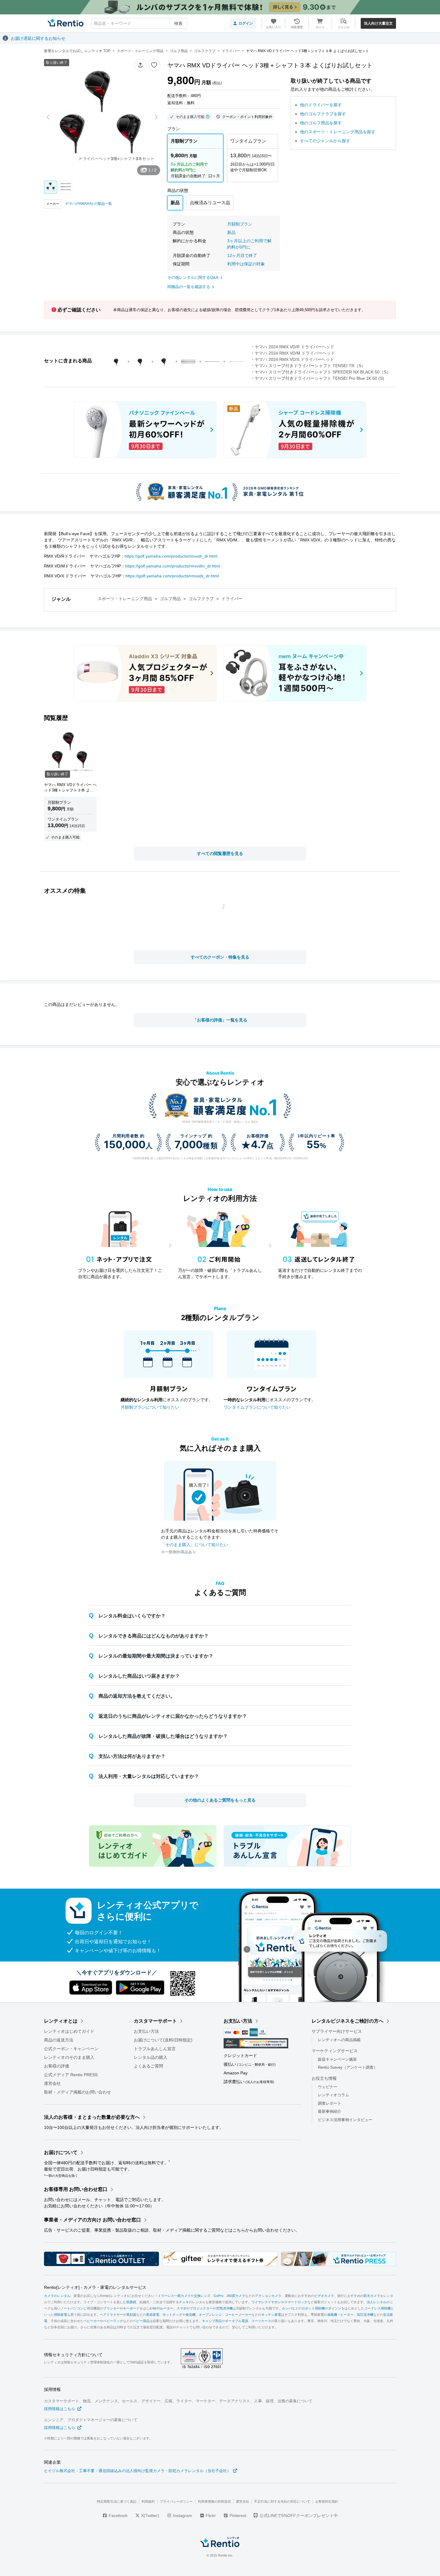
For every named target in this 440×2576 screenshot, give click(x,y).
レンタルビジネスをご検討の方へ (348, 2021)
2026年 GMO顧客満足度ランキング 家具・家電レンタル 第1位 (220, 1122)
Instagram (182, 2516)
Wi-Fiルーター (163, 2308)
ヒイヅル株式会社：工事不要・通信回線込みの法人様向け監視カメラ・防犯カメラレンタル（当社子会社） (137, 2471)
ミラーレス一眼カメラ (174, 2296)
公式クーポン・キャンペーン (71, 2049)
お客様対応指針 (327, 2501)
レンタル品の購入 (151, 2057)
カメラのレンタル (57, 2296)
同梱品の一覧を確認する (189, 287)
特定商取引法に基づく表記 (117, 2501)
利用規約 (148, 2501)
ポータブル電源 (237, 2321)
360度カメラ (236, 2296)
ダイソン (335, 2308)
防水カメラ (372, 2296)
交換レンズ (202, 2296)
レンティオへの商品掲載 (339, 2040)
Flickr (210, 2516)
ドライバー (232, 599)
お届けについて (61, 2152)
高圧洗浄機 (365, 2315)
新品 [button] (231, 232)
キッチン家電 (271, 2315)
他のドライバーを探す (321, 105)
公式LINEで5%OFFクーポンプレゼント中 (299, 2516)
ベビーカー (92, 2321)
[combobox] (139, 23)
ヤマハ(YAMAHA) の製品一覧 (88, 204)
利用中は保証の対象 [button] (246, 264)
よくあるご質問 (148, 2066)
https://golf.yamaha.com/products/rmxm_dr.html (173, 566)
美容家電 (153, 2315)
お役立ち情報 (324, 2078)
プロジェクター (201, 2308)
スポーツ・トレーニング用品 (125, 599)
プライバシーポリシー (176, 2501)
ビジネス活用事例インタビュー (345, 2119)
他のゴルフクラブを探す (323, 114)
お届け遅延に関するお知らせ (38, 38)
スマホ (182, 2308)
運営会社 (52, 2083)
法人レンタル (377, 2302)
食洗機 (191, 2315)
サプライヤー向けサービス (337, 2031)
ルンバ (287, 2308)
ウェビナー (328, 2087)
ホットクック (172, 2315)
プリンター (111, 2308)
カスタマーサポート (155, 2021)
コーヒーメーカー (238, 2315)
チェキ (184, 2302)
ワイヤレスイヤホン (266, 2302)
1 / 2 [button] (152, 170)
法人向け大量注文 (378, 23)
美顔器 (131, 2315)
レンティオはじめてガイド (69, 2031)
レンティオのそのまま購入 (69, 2057)
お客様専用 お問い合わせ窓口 (76, 2189)
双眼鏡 (131, 2302)
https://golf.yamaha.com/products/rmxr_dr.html (171, 556)
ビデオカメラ (324, 2296)
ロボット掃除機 (313, 2308)
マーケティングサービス (335, 2050)
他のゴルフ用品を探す (321, 123)
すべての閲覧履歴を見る (220, 853)
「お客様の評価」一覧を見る (220, 1020)
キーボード (131, 2308)
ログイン (246, 23)
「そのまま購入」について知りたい (195, 1545)
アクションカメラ (268, 2296)
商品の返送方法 (59, 2040)
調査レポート (330, 2103)
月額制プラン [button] (240, 224)
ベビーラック (113, 2321)
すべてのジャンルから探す (325, 141)
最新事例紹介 (330, 2111)
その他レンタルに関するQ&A (193, 277)
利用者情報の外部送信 (214, 2501)
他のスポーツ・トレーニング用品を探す (338, 132)
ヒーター (347, 2315)
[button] (140, 65)
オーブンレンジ (210, 2315)
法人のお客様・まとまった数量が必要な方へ (92, 2117)
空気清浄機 (224, 2308)
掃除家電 (60, 2315)
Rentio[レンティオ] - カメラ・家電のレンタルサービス (95, 2287)
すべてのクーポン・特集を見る (220, 957)
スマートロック (296, 2302)
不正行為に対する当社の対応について (282, 2501)
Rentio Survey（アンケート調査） (348, 2067)
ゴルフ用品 (170, 599)
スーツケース (261, 2321)
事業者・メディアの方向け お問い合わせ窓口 (92, 2220)
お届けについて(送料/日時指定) (163, 2040)
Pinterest (237, 2516)
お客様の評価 (57, 2066)
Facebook (117, 2516)
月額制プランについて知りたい (150, 1407)
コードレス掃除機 (377, 2308)
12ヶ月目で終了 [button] (242, 255)
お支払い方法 (146, 2031)
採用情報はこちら (60, 2409)
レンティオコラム (333, 2095)
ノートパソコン (72, 2308)
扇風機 (332, 2315)
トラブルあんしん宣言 (155, 2049)
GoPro (219, 2296)
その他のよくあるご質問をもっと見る (220, 1800)
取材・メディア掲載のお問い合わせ (78, 2092)
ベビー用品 (141, 2321)
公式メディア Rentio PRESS (71, 2075)
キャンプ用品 (212, 2321)
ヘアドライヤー (111, 2315)
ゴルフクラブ (201, 599)
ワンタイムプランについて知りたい (257, 1407)
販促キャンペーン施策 (337, 2059)
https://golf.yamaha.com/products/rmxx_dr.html (172, 576)
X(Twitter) (150, 2516)
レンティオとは (61, 2021)
